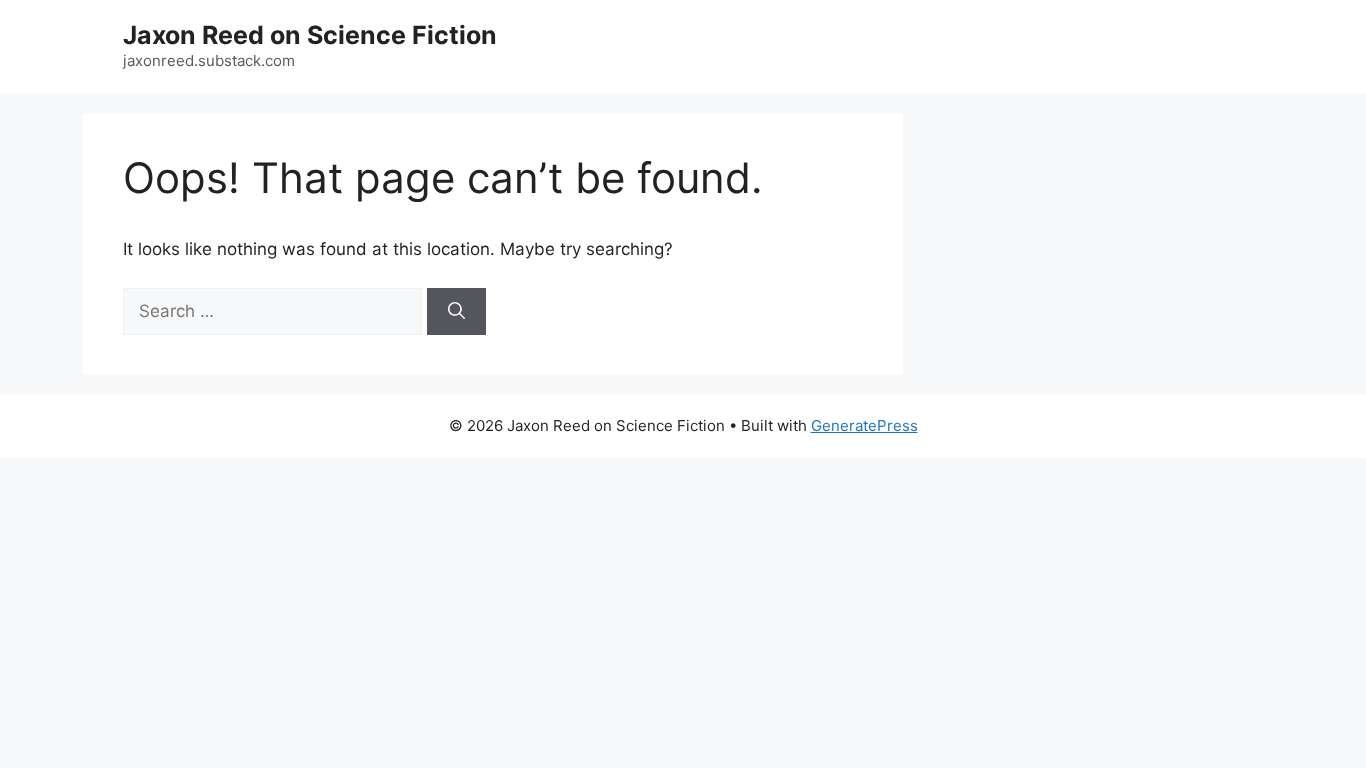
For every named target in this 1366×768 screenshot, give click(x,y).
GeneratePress (864, 425)
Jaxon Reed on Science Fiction (310, 35)
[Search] (456, 312)
